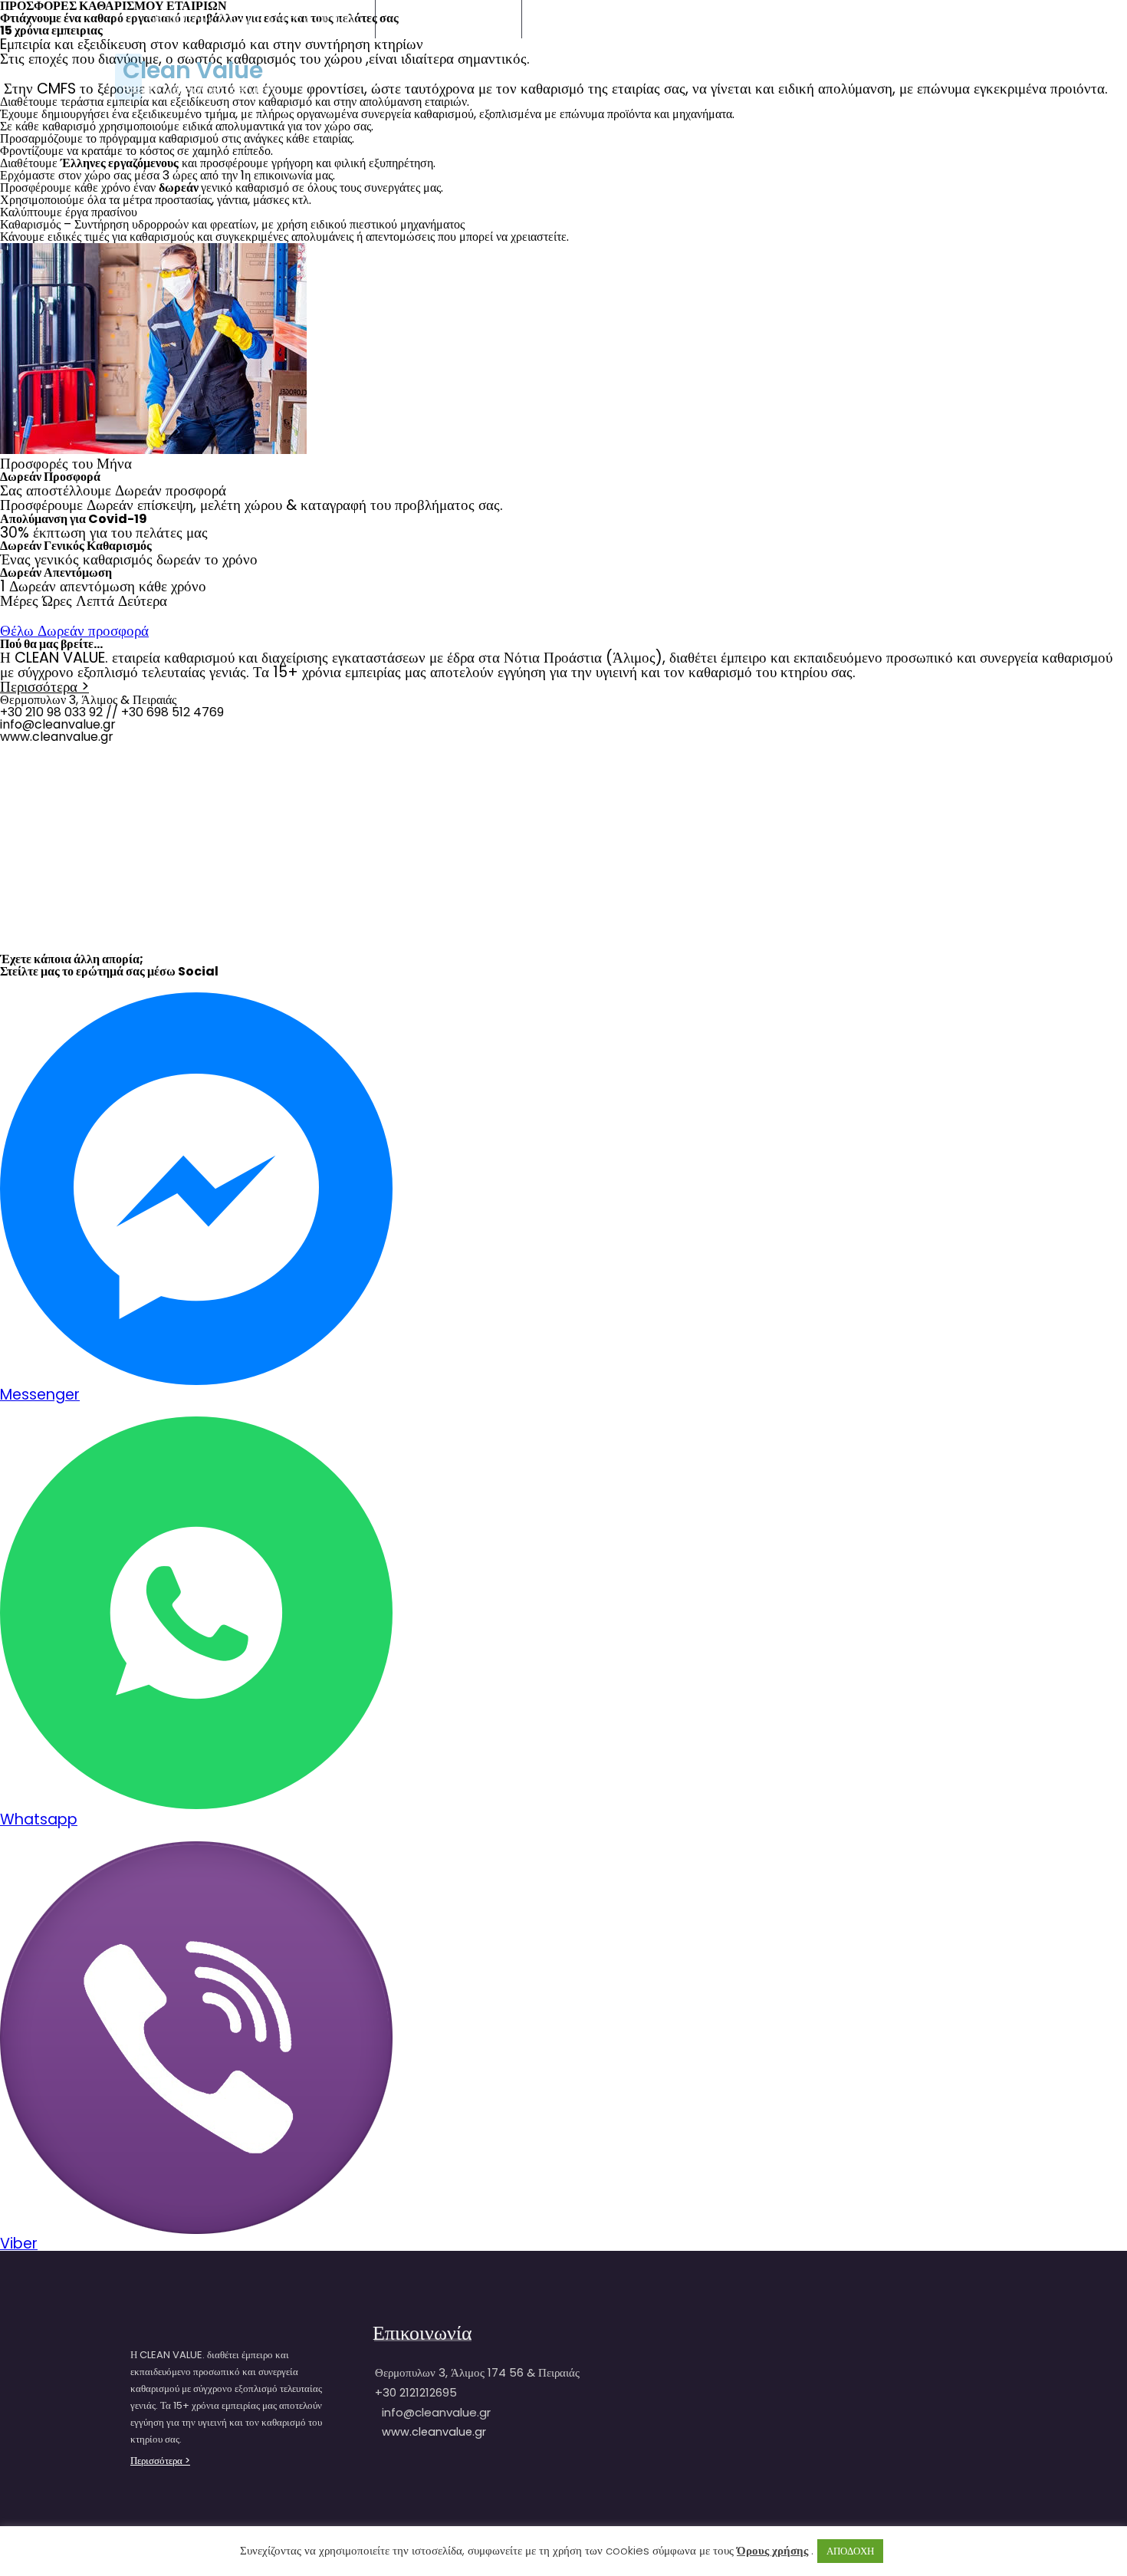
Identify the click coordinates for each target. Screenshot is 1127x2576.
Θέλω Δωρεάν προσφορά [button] (74, 631)
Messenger (40, 1395)
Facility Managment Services (200, 90)
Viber (19, 2244)
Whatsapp (39, 1819)
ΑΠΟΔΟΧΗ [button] (850, 2551)
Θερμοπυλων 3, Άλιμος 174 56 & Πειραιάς (253, 18)
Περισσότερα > (44, 687)
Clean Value (193, 71)
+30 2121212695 (463, 18)
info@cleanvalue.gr (617, 18)
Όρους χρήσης (772, 2550)
